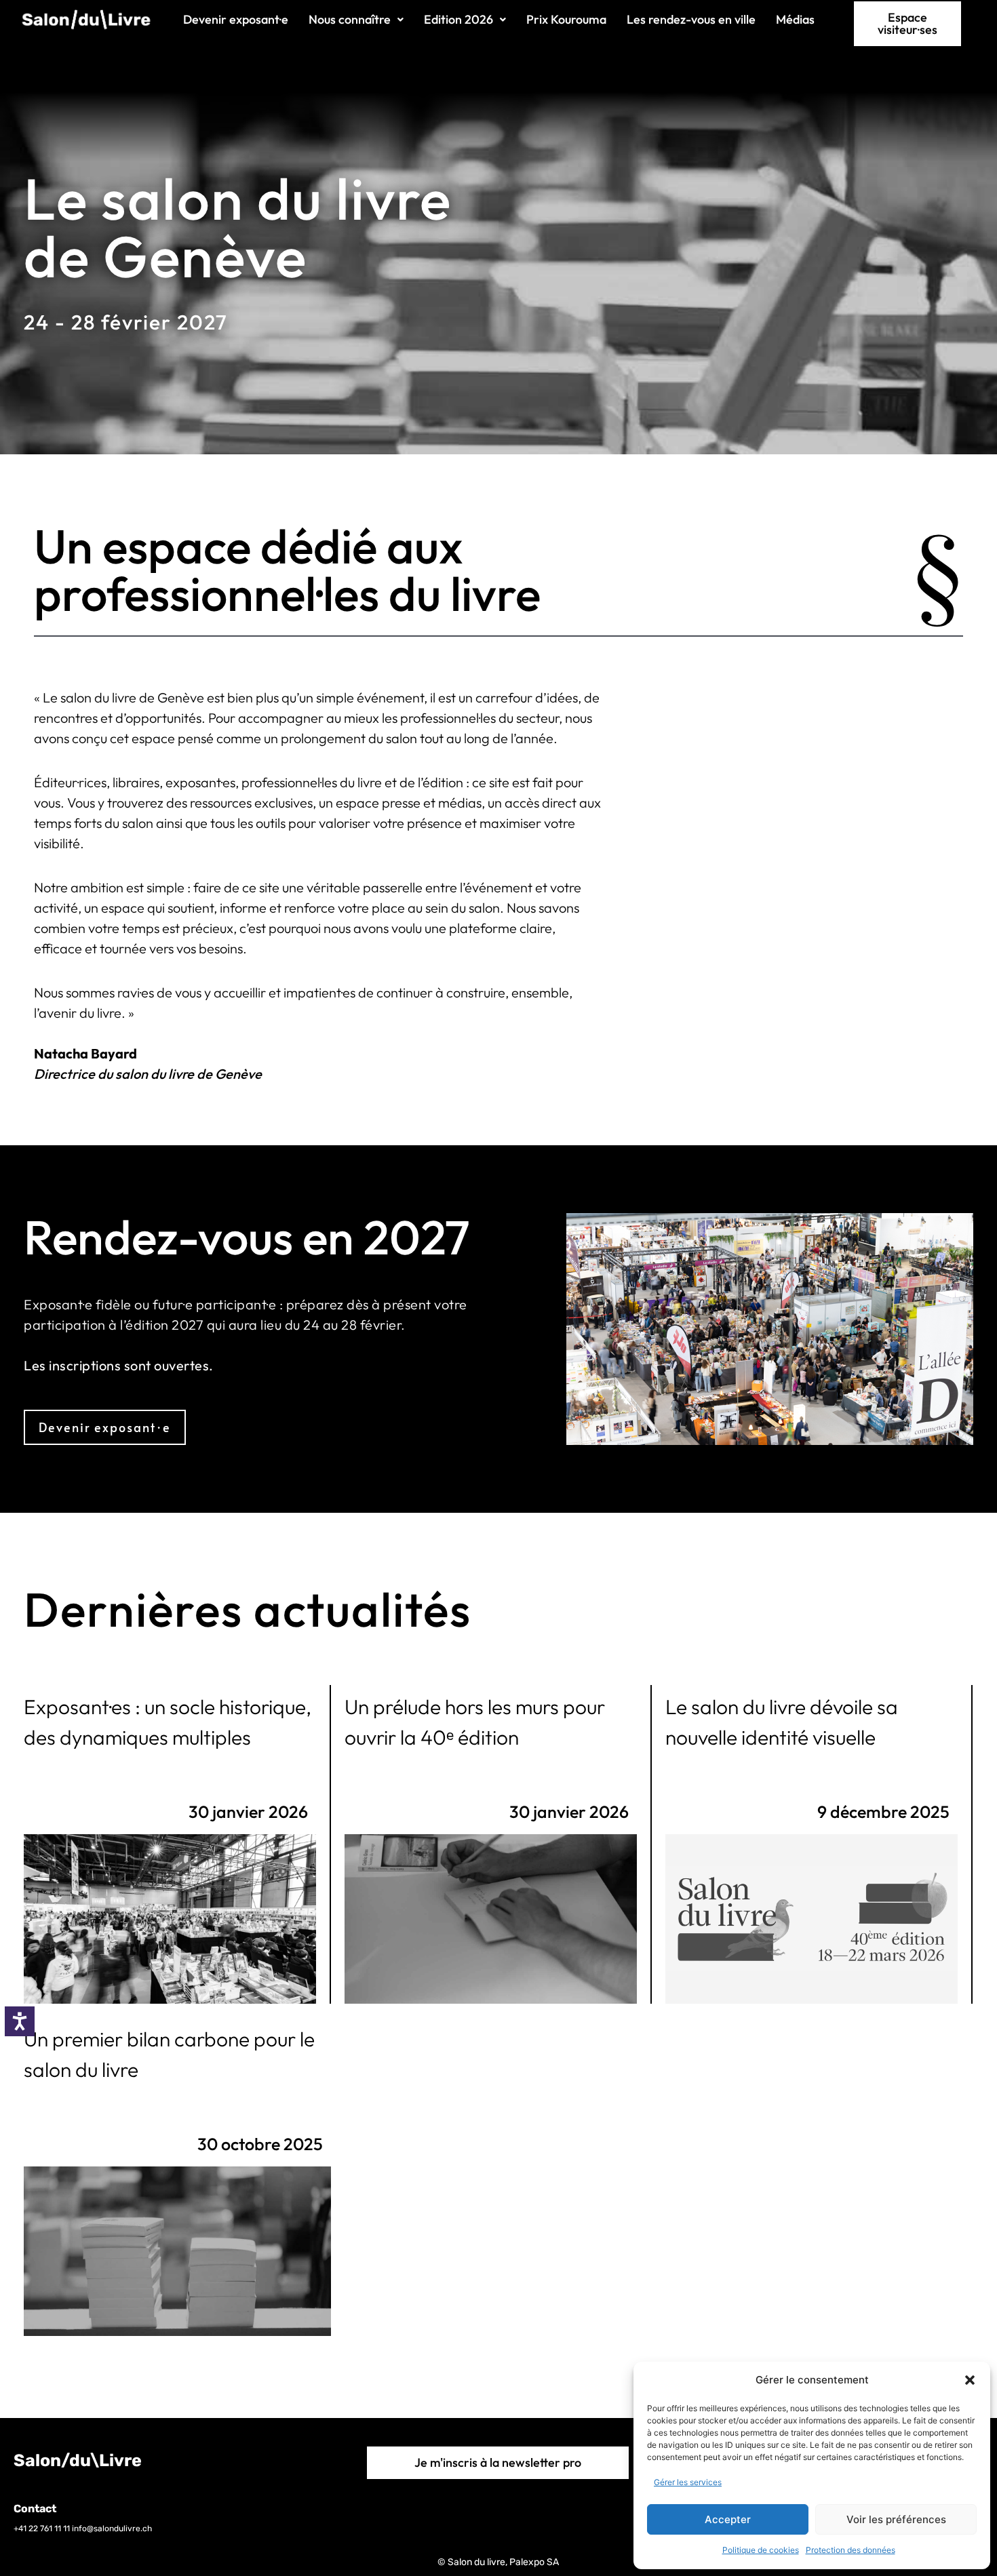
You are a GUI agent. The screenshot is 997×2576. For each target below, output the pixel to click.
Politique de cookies (761, 2550)
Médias (795, 19)
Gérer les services (688, 2482)
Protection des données (851, 2550)
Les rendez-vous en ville (691, 19)
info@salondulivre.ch (112, 2529)
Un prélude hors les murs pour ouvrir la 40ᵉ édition (475, 1722)
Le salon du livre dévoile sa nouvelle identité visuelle (782, 1722)
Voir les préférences (896, 2519)
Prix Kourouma (566, 19)
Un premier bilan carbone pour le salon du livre (169, 2054)
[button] (970, 2380)
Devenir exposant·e (236, 19)
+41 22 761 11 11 (42, 2529)
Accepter (728, 2519)
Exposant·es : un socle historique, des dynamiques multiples (168, 1722)
